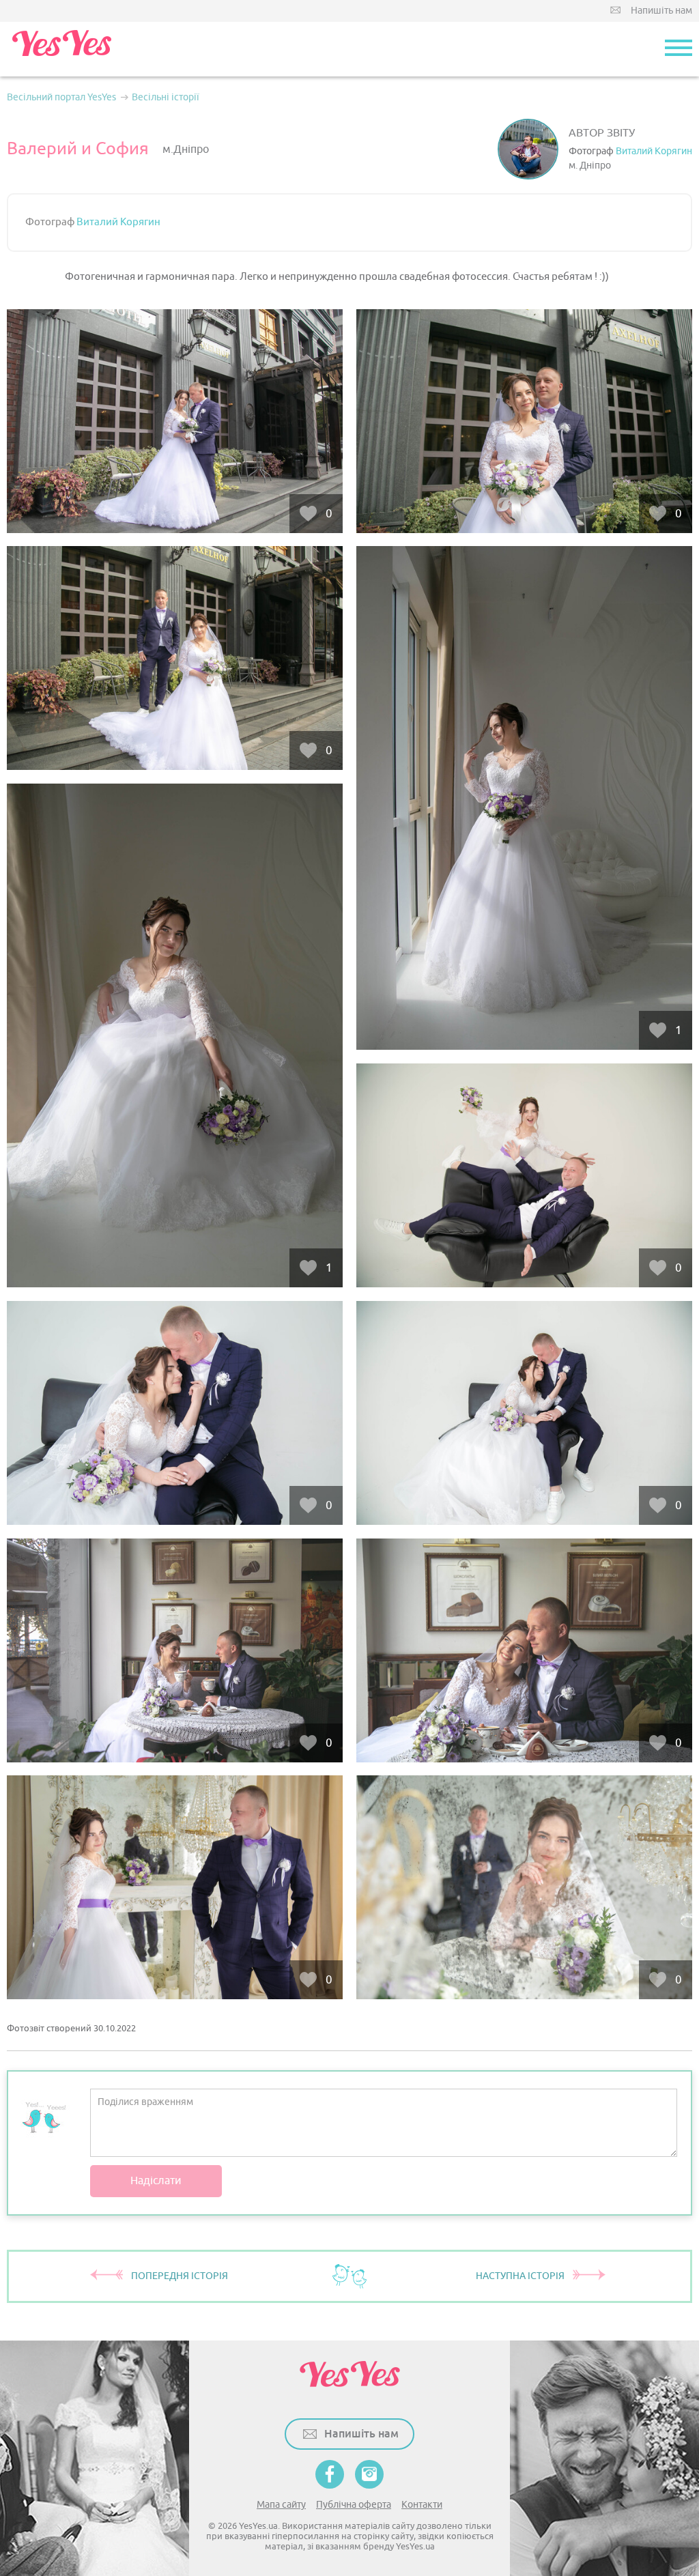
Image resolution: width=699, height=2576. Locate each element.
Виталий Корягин (654, 151)
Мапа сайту (281, 2505)
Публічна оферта (354, 2505)
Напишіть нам (661, 11)
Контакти (422, 2505)
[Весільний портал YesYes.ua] (61, 49)
